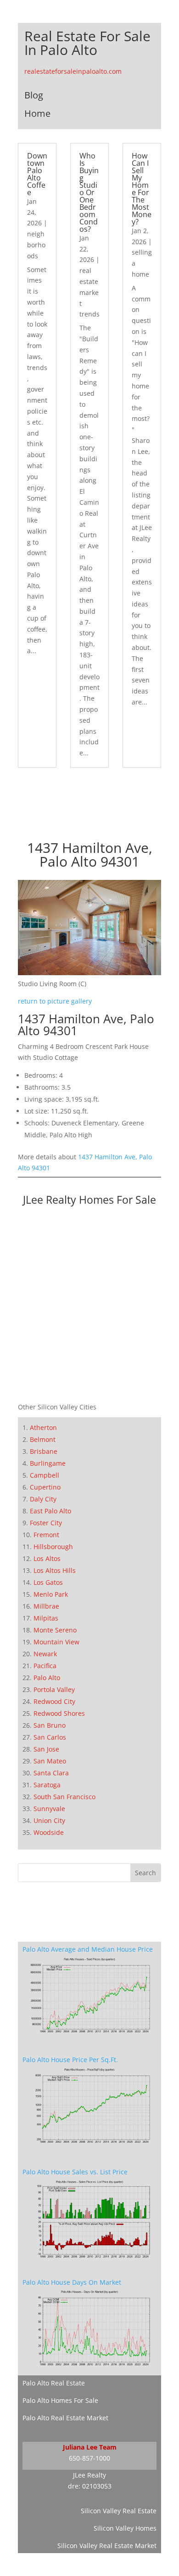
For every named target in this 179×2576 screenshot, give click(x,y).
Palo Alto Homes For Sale (60, 2400)
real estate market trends (89, 292)
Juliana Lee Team (90, 2447)
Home (37, 113)
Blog (34, 95)
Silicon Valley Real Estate (119, 2511)
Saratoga (47, 1785)
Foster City (46, 1523)
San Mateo (50, 1761)
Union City (49, 1820)
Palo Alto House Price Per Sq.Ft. (70, 2060)
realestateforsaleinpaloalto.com (73, 71)
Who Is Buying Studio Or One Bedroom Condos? (89, 192)
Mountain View (56, 1642)
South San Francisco (64, 1797)
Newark (45, 1654)
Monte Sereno (55, 1630)
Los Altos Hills (55, 1570)
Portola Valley (54, 1689)
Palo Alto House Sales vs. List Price (75, 2172)
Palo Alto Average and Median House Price (88, 1949)
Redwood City (54, 1701)
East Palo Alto (50, 1511)
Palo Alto (47, 1678)
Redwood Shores (59, 1713)
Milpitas (46, 1618)
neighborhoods (36, 245)
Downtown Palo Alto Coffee (37, 174)
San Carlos (50, 1737)
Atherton (43, 1427)
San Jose (46, 1749)
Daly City (43, 1499)
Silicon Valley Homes (125, 2528)
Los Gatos (48, 1582)
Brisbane (44, 1451)
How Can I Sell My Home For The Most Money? (142, 189)
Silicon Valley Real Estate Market (107, 2546)
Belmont (43, 1439)
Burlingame (48, 1463)
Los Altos (47, 1558)
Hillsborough (53, 1547)
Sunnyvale (49, 1809)
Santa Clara (51, 1773)
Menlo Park (51, 1594)
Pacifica (45, 1666)
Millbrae (46, 1606)
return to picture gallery (55, 1001)
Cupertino (45, 1487)
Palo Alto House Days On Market (72, 2282)
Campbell (45, 1475)
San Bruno (50, 1725)
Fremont (46, 1535)
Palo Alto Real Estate (54, 2383)
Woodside (49, 1832)
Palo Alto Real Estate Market (65, 2418)
